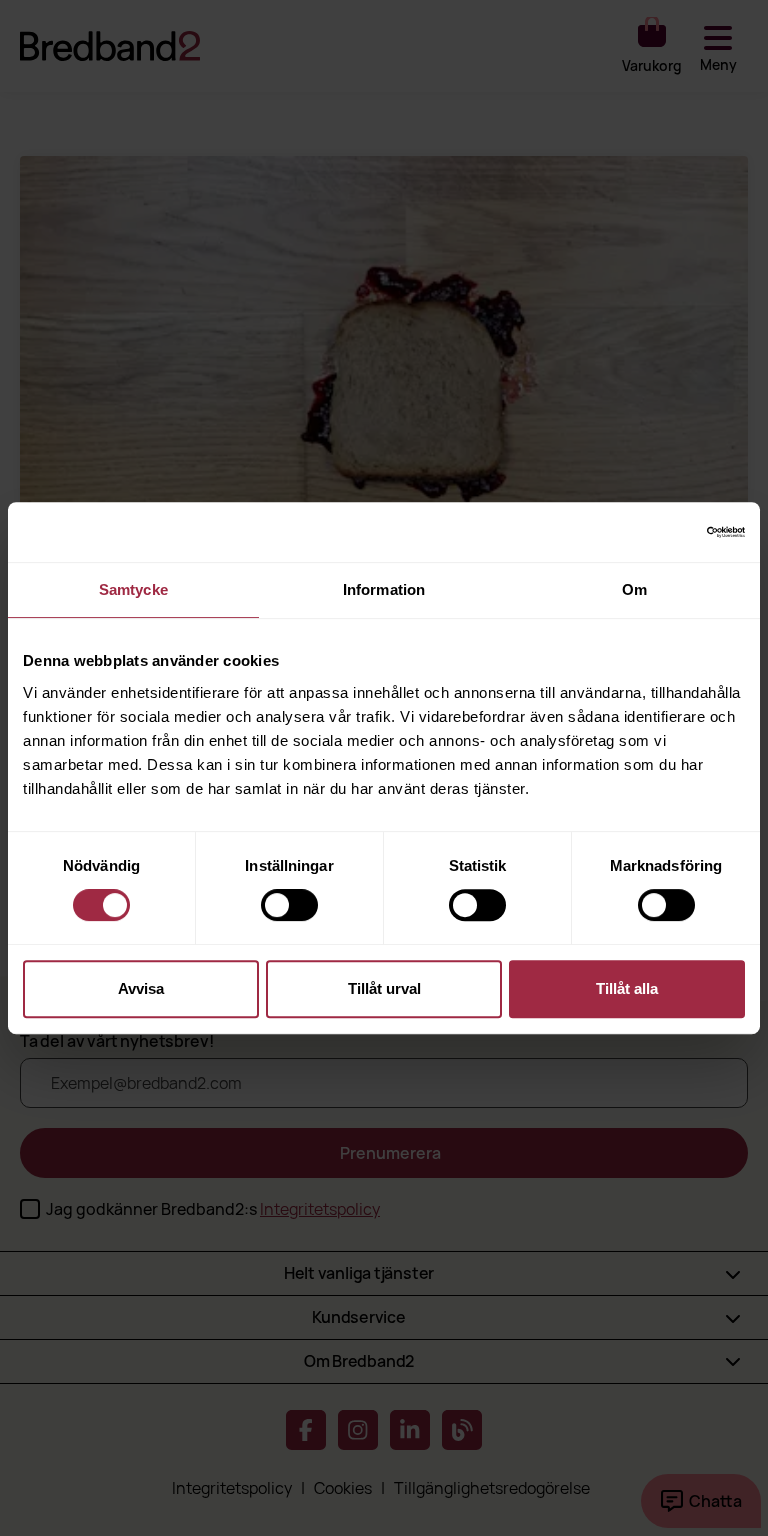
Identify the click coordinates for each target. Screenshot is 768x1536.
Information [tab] (384, 589)
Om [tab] (634, 589)
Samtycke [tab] (133, 589)
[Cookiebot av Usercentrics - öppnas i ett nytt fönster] (657, 532)
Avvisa (141, 988)
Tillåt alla (627, 988)
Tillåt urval (384, 988)
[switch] (289, 905)
